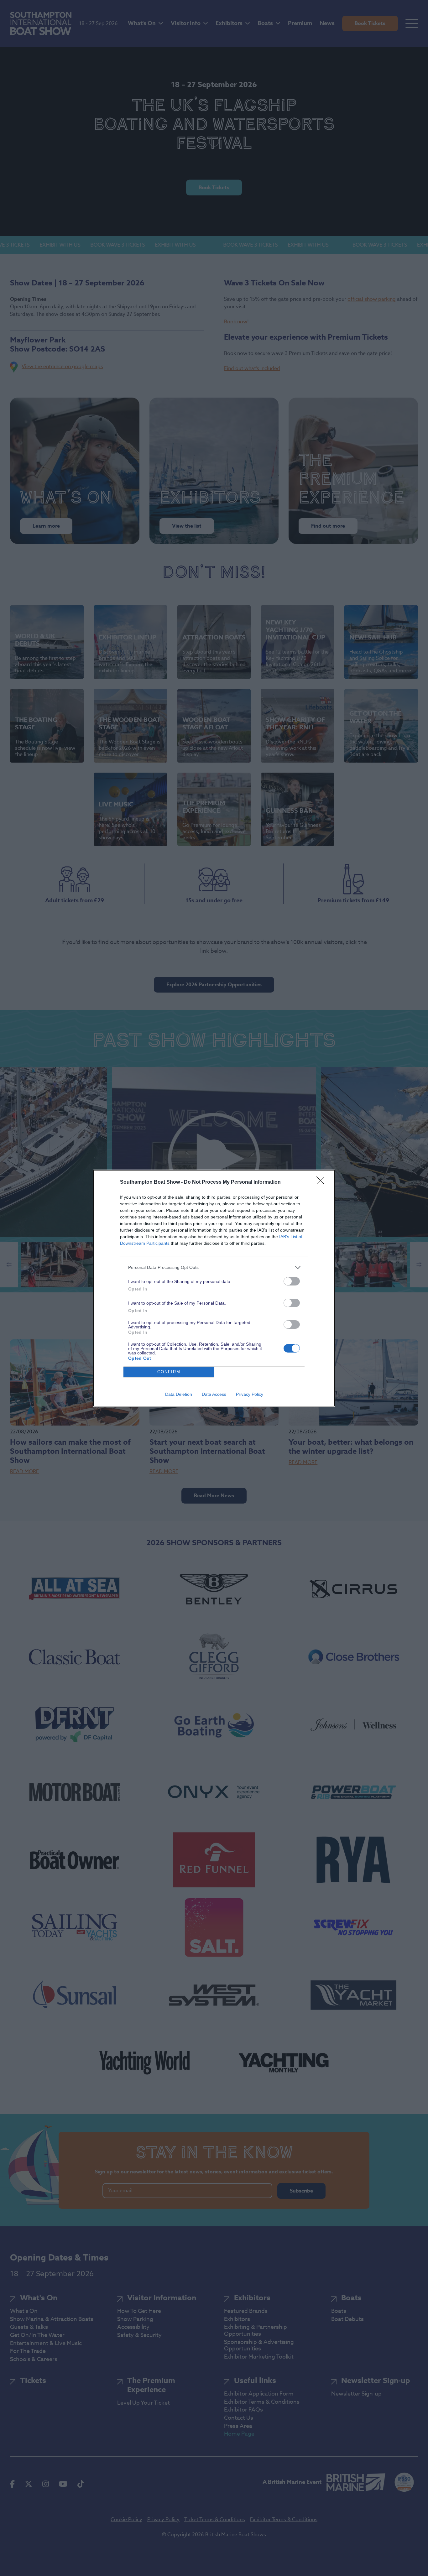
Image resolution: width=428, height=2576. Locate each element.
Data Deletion (179, 1394)
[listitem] (214, 1267)
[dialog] (214, 1288)
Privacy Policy (250, 1394)
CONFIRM (169, 1372)
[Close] (322, 1182)
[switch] (292, 1281)
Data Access (214, 1394)
